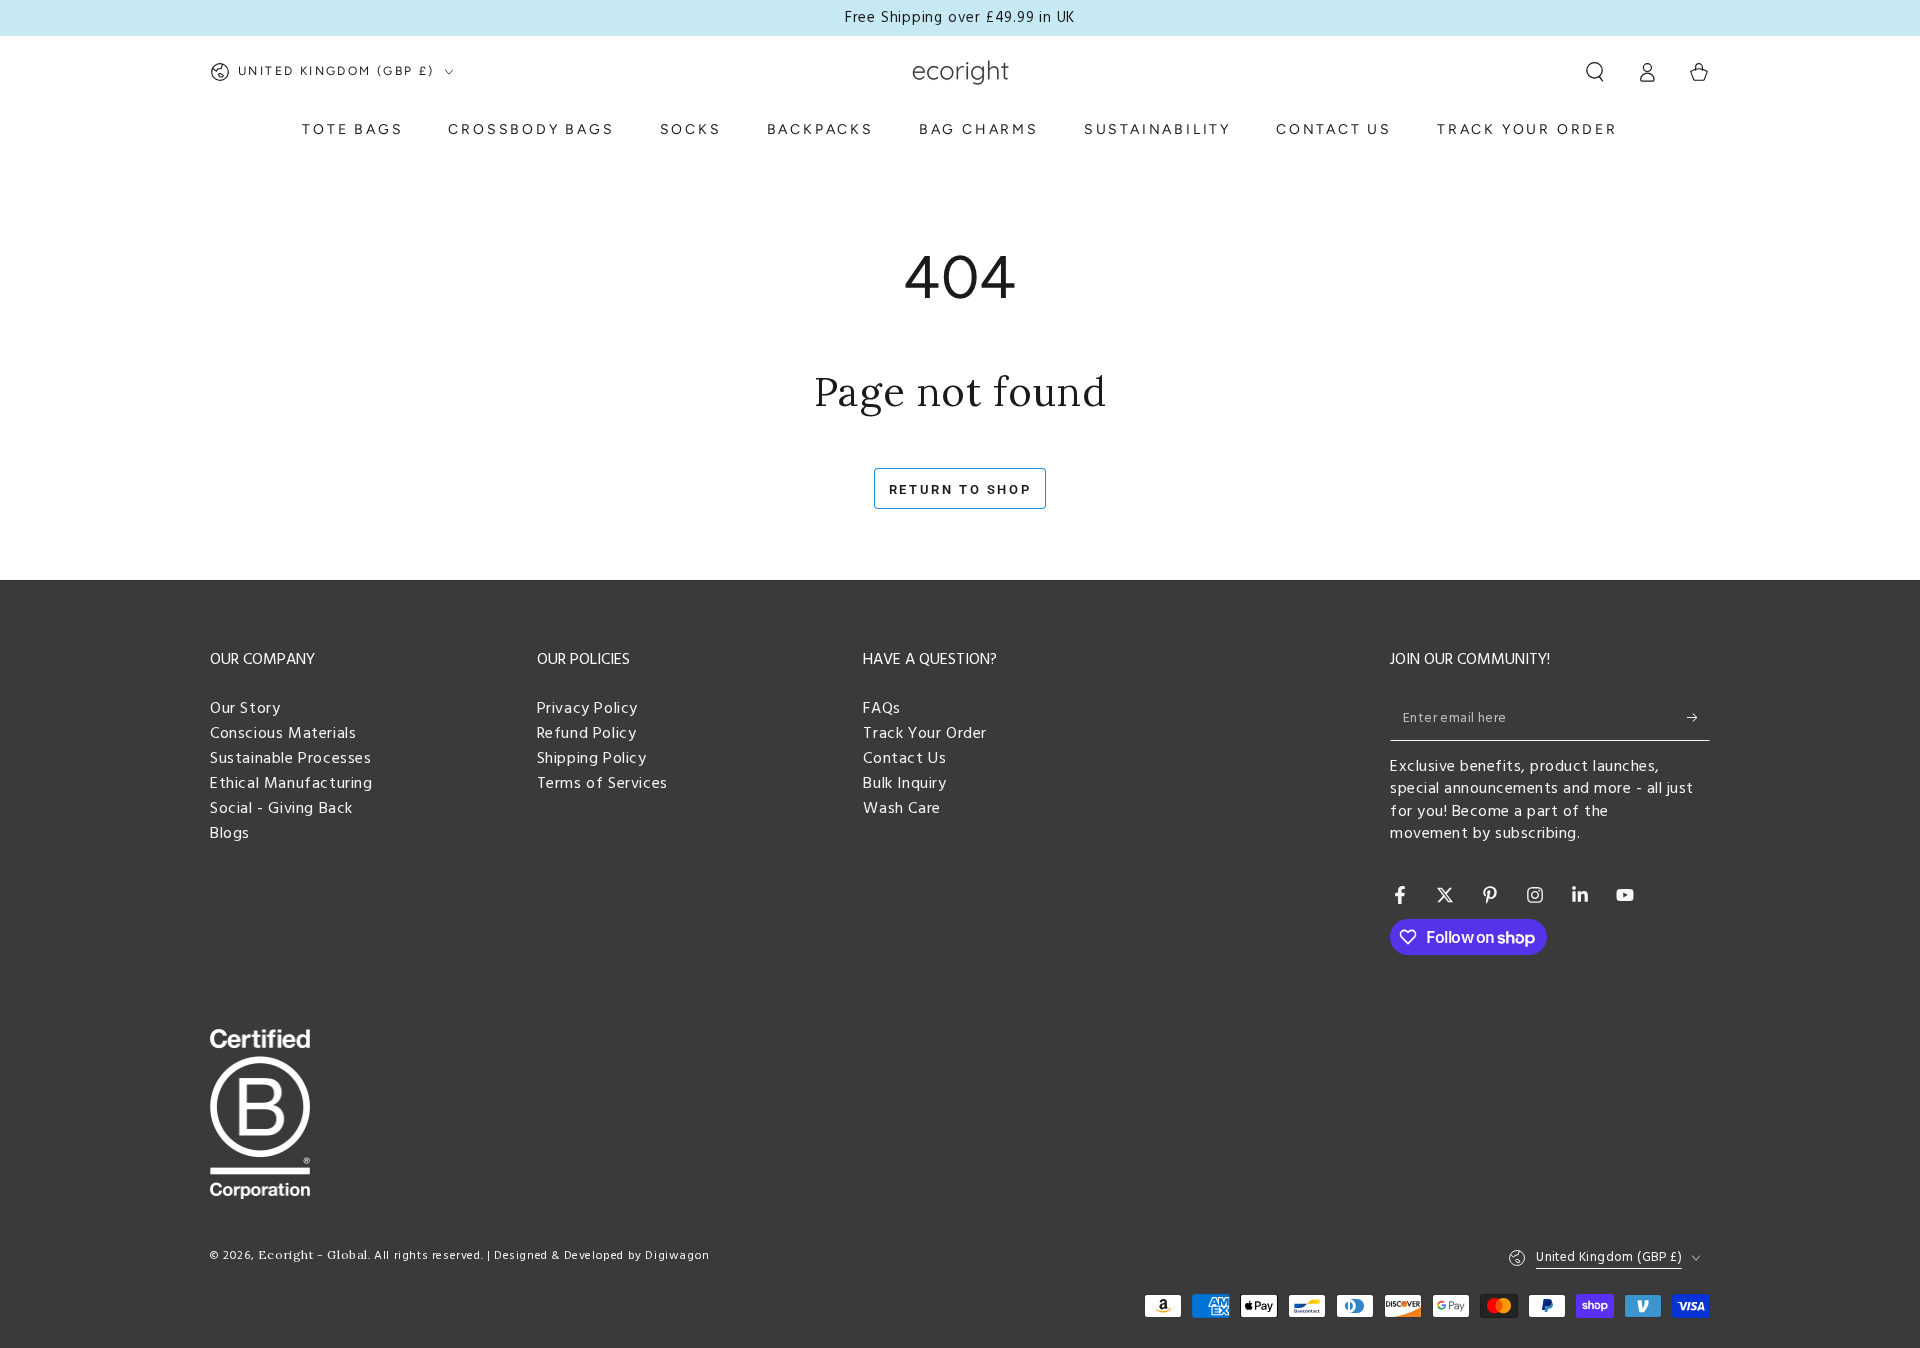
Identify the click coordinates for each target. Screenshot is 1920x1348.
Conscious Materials (283, 734)
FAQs (881, 709)
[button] (1595, 72)
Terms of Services (602, 784)
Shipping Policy (592, 759)
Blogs (230, 834)
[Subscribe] (1698, 718)
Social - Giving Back (281, 809)
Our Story (245, 709)
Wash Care (901, 809)
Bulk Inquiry (904, 784)
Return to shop (960, 489)
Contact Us (904, 759)
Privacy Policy (587, 709)
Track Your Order (925, 734)
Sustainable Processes (291, 759)
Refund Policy (587, 734)
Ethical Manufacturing (291, 784)
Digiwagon (677, 1256)
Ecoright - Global (313, 1254)
